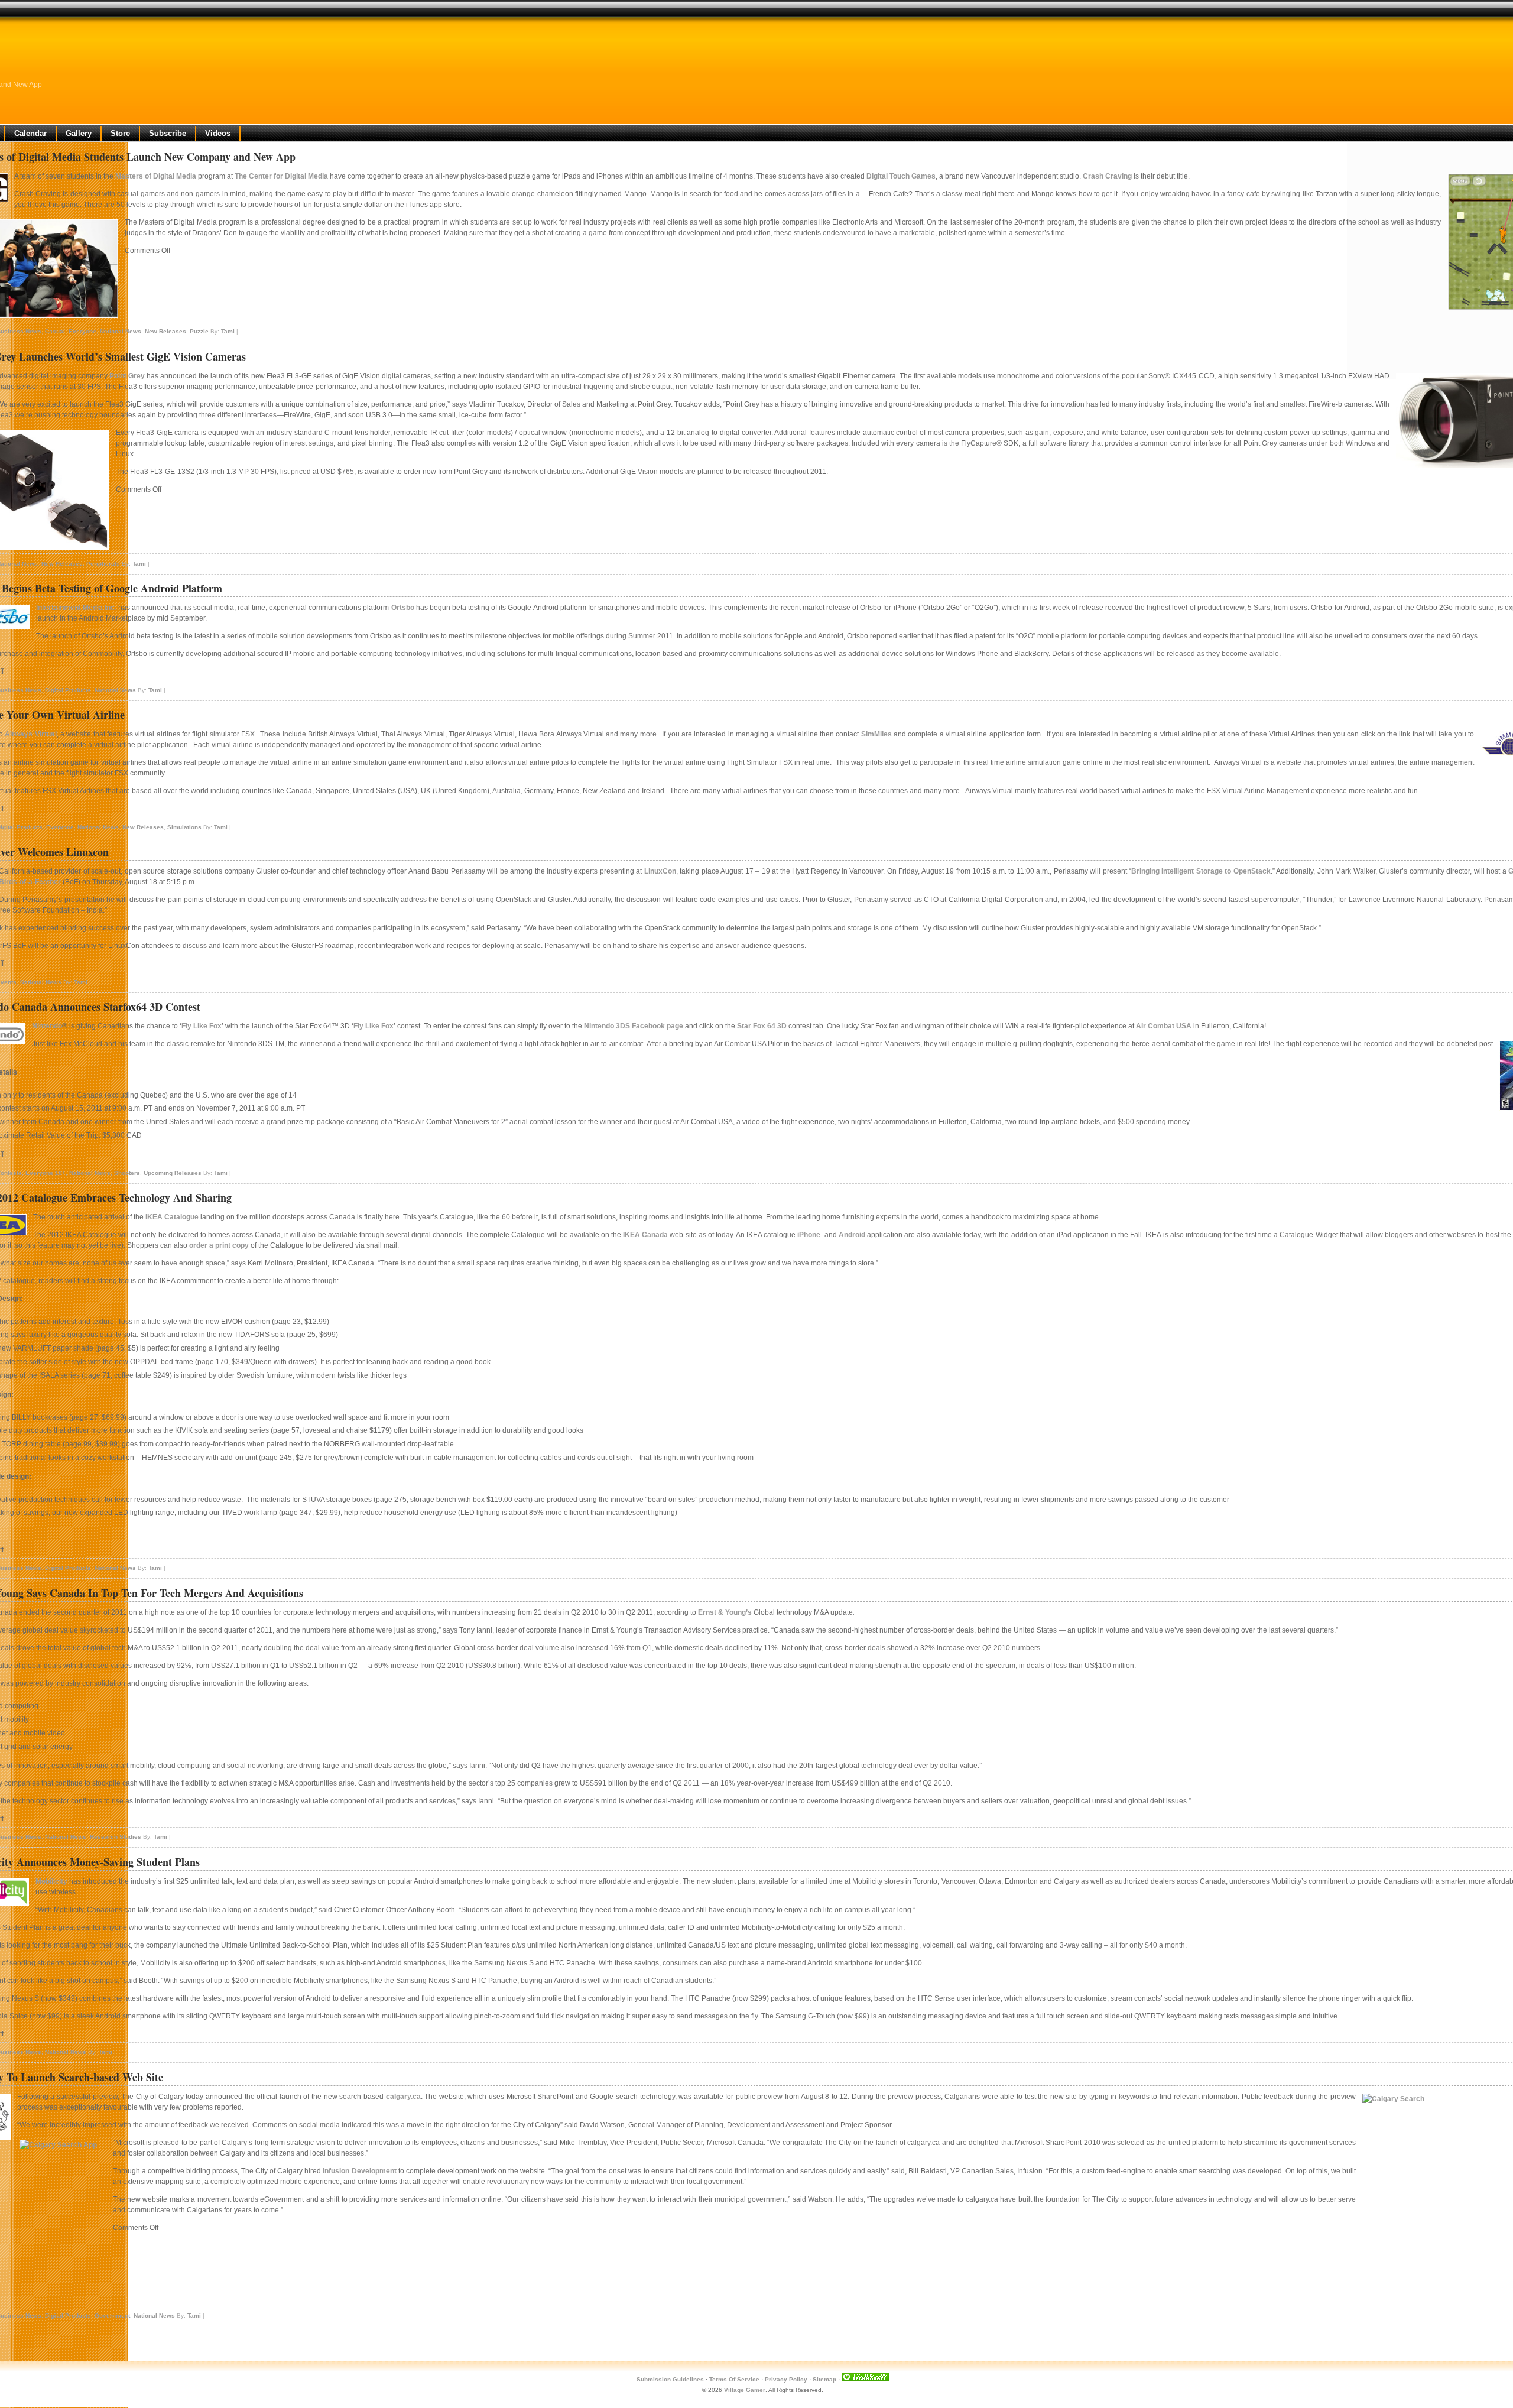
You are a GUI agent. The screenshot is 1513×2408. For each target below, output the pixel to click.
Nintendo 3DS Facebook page (634, 1026)
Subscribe (168, 133)
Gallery (79, 133)
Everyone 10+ (46, 1173)
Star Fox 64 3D (762, 1026)
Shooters (127, 1173)
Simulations (184, 827)
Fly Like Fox (202, 1026)
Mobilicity (51, 1881)
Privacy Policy (786, 2379)
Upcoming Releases (173, 1173)
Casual (55, 331)
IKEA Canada (645, 1235)
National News (121, 331)
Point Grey (127, 376)
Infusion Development (359, 2171)
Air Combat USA (1164, 1026)
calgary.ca (403, 2097)
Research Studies (116, 1837)
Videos (218, 133)
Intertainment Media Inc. (76, 608)
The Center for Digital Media (281, 176)
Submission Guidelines (670, 2379)
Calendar (30, 133)
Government (112, 2315)
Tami (228, 331)
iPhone (809, 1235)
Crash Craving (1107, 176)
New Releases (165, 331)
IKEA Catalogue (172, 1217)
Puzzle (199, 331)
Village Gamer (745, 2390)
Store (120, 133)
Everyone (82, 331)
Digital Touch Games (901, 176)
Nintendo (47, 1026)
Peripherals (103, 564)
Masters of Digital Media (156, 176)
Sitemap (824, 2379)
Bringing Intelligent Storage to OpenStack (1201, 871)
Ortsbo (403, 608)
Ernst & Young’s (725, 1612)
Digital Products (68, 690)
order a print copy (219, 1245)
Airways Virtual (30, 734)
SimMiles (876, 734)
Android (852, 1235)
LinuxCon (660, 871)
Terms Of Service (734, 2379)
